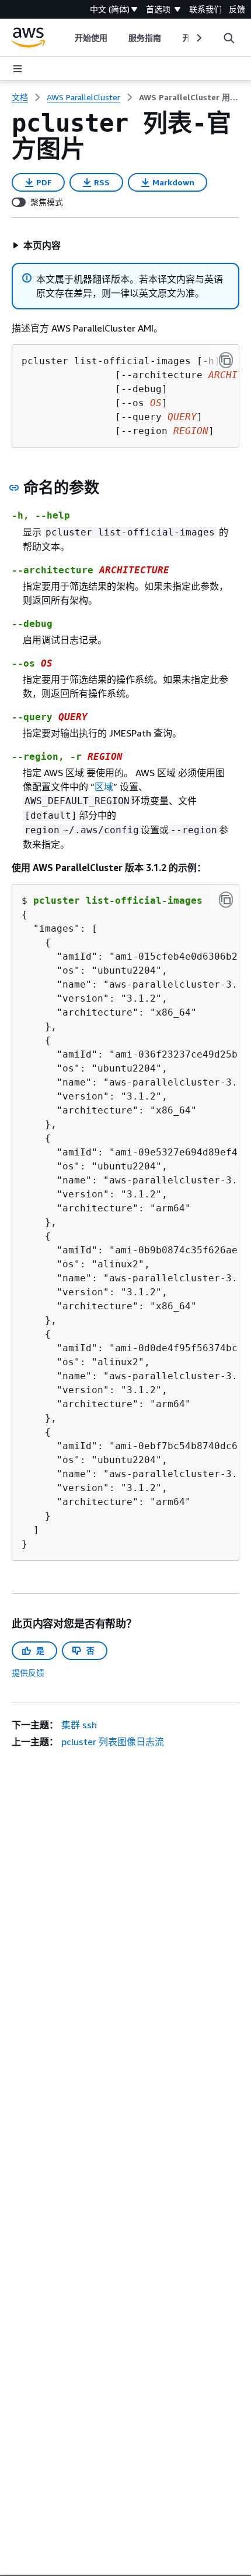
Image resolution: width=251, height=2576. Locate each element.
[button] (36, 245)
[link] (189, 97)
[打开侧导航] (18, 69)
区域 (104, 787)
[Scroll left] (66, 38)
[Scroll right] (198, 38)
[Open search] (229, 38)
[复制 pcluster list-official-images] (226, 900)
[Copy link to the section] (14, 488)
